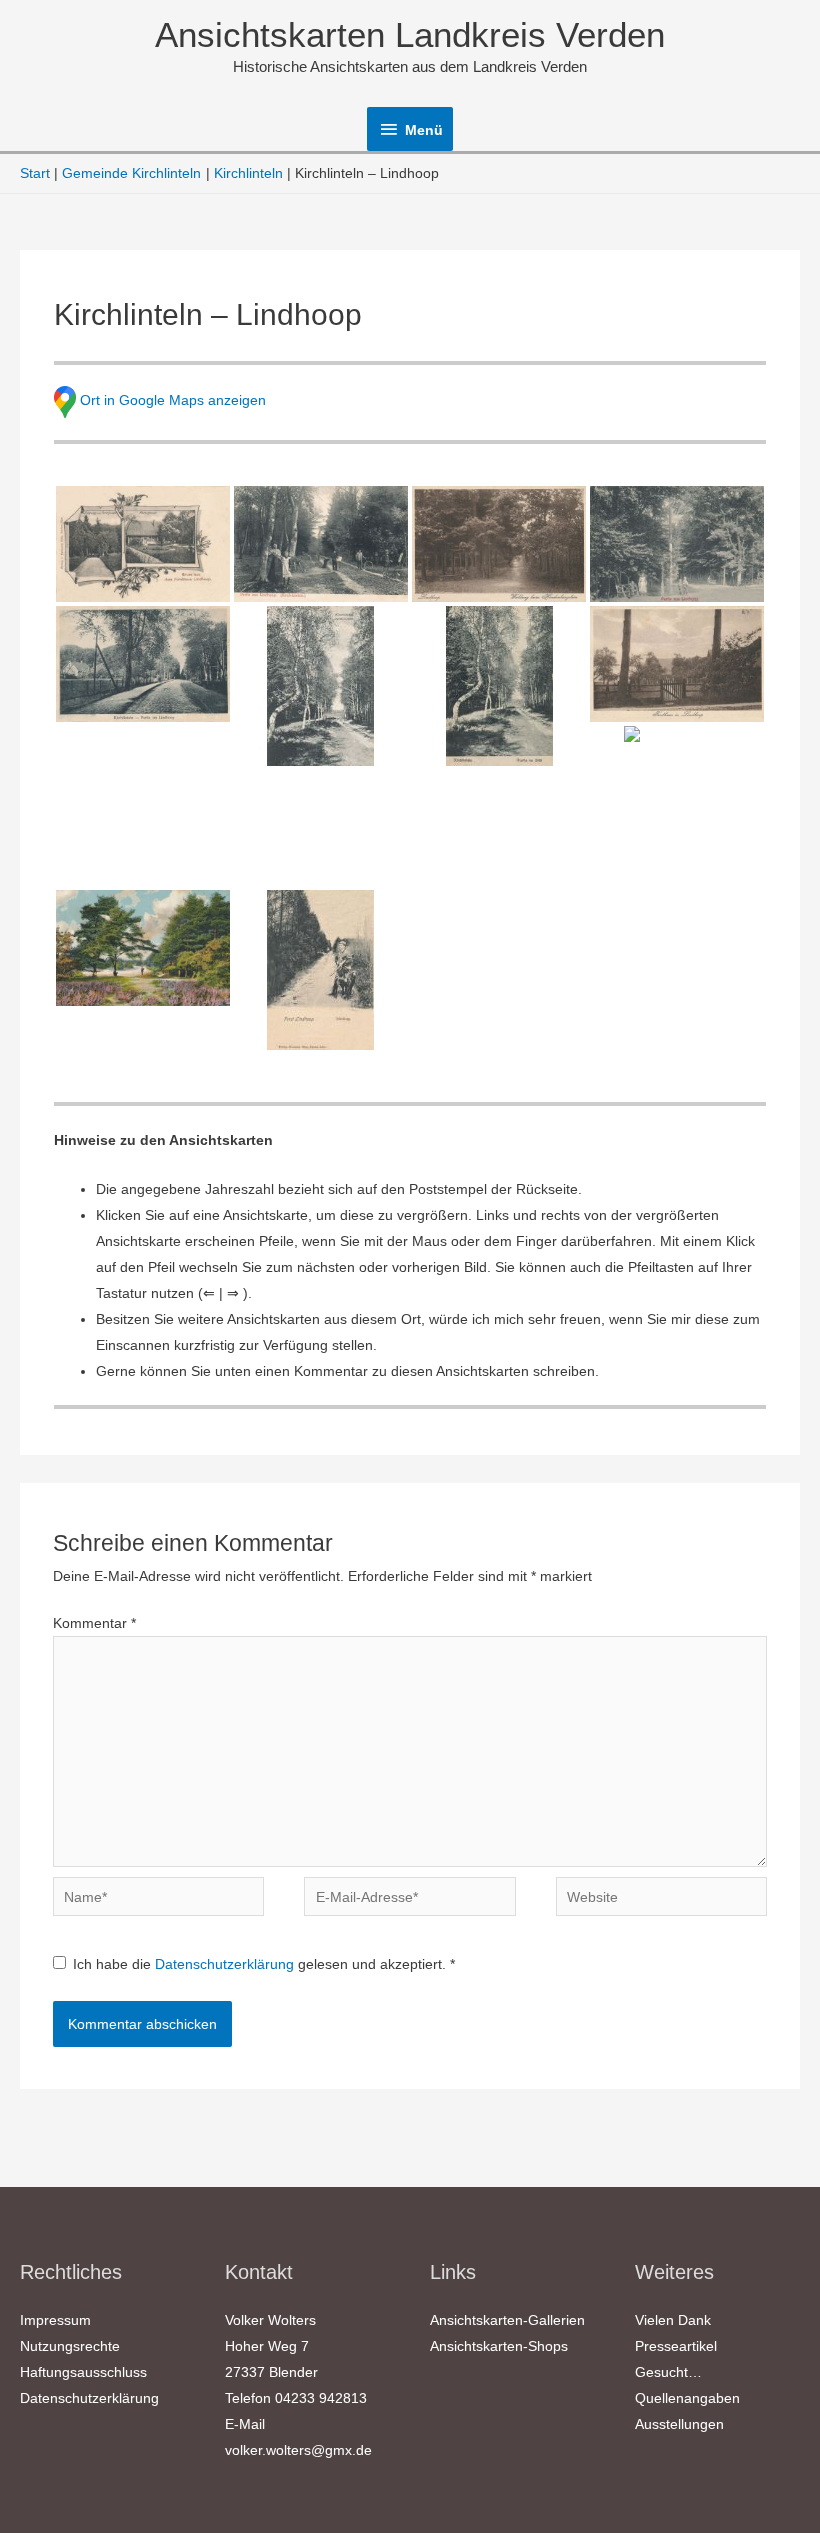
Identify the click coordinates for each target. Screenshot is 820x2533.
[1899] (143, 544)
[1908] (321, 544)
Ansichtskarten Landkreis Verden (410, 34)
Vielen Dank (673, 2320)
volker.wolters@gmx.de (298, 2450)
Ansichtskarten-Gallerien (507, 2320)
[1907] (677, 544)
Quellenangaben (687, 2398)
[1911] (321, 686)
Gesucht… (668, 2372)
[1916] (143, 948)
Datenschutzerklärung (226, 1964)
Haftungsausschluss (83, 2372)
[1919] (499, 686)
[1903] (321, 970)
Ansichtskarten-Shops (499, 2346)
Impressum (55, 2320)
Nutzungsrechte (70, 2346)
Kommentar (94, 1623)
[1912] (143, 664)
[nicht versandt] (677, 664)
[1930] (499, 544)
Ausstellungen (679, 2424)
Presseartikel (676, 2346)
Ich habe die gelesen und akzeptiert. (264, 1964)
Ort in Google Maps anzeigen (173, 401)
